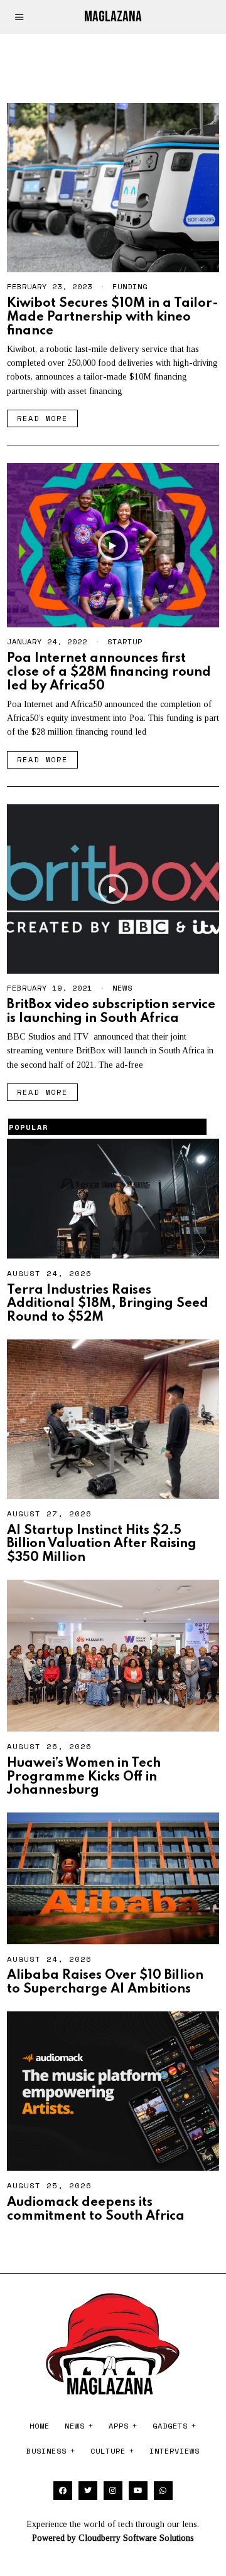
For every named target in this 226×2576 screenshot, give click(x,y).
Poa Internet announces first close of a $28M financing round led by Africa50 (109, 672)
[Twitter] (88, 2491)
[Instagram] (113, 2491)
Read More (42, 418)
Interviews (175, 2451)
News (122, 988)
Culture (108, 2451)
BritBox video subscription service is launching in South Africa (111, 1012)
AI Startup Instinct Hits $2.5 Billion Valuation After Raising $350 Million (102, 1544)
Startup (125, 641)
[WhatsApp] (163, 2491)
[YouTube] (138, 2491)
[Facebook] (63, 2491)
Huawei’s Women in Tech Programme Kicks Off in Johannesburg (84, 1777)
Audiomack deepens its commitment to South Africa (96, 2209)
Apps (119, 2426)
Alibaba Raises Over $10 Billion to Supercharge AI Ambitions (105, 1982)
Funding (130, 286)
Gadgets (170, 2426)
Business (46, 2451)
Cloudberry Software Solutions (136, 2538)
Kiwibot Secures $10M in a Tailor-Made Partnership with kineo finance (113, 317)
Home (40, 2426)
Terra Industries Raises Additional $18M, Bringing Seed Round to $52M (108, 1304)
